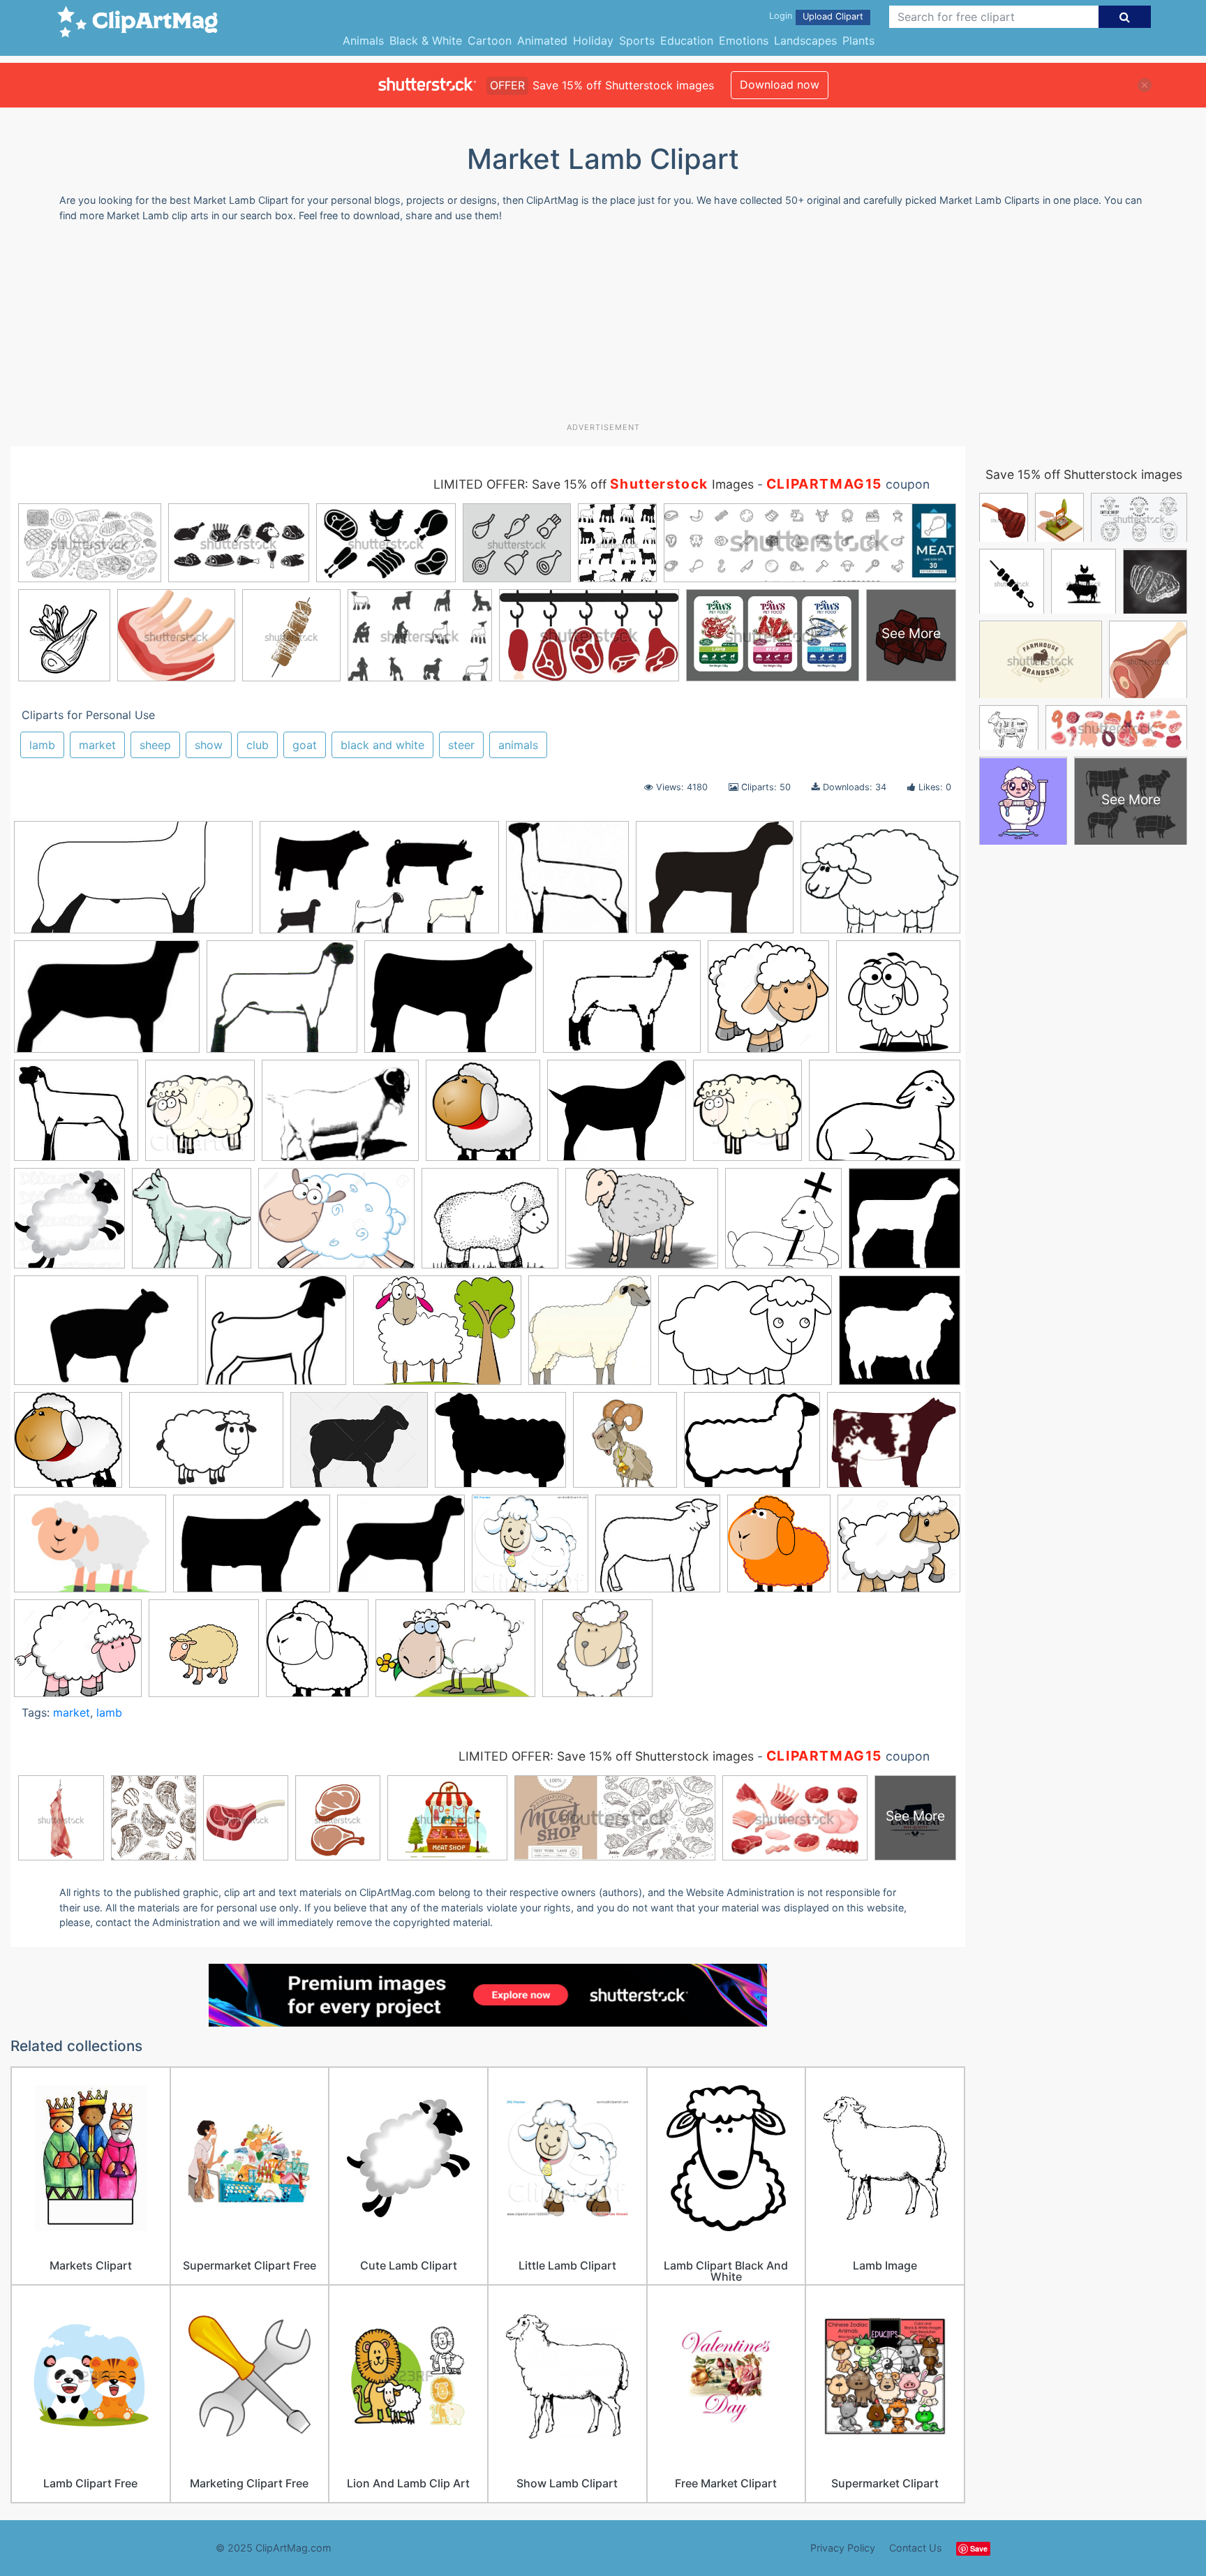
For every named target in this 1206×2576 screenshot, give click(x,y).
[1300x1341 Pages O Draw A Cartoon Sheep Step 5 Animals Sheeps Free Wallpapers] (768, 1003)
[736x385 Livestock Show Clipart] (379, 884)
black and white (382, 745)
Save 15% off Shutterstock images (1084, 474)
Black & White (426, 40)
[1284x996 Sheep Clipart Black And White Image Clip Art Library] (880, 883)
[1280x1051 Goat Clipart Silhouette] (617, 1117)
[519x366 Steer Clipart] (252, 1550)
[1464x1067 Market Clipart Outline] (450, 1003)
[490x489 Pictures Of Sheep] (590, 1337)
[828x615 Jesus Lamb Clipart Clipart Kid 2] (885, 1116)
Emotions (744, 40)
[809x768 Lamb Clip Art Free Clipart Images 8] (192, 1224)
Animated (542, 40)
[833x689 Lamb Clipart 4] (490, 1224)
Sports (637, 40)
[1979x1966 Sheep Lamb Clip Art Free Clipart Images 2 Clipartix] (898, 1002)
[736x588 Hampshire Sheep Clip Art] (894, 1445)
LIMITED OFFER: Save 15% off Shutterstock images (606, 1756)
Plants (858, 40)
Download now (780, 84)
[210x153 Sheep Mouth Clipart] (90, 1550)
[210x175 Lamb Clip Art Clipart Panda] (282, 1003)
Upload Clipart (833, 16)
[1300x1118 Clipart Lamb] (78, 1655)
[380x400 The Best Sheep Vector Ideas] (625, 1447)
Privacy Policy (843, 2548)
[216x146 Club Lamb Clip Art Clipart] (107, 1003)
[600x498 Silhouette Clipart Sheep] (500, 1446)
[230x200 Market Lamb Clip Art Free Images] (276, 1337)
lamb (42, 745)
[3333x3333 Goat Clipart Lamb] (483, 1117)
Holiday (593, 40)
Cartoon (490, 40)
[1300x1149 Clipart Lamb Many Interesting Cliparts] (899, 1549)
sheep (155, 745)
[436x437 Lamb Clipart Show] (904, 1224)
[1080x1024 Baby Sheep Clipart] (530, 1550)
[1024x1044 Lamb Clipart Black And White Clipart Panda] (69, 1224)
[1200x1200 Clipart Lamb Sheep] (204, 1655)
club (258, 745)
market (97, 745)
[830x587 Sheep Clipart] (745, 1337)
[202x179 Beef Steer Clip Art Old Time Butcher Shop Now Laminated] (658, 1550)
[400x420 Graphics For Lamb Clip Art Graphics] (747, 1117)
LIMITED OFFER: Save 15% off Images (594, 484)
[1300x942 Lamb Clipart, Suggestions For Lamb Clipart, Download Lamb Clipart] (336, 1225)
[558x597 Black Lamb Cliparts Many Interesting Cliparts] (779, 1550)
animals (518, 745)
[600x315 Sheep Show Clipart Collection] (133, 884)
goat (305, 745)
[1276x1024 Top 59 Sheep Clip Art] (752, 1447)
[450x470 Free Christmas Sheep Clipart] (200, 1117)
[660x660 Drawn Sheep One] (597, 1655)
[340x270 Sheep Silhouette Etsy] (359, 1447)
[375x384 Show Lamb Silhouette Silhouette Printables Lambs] (567, 884)
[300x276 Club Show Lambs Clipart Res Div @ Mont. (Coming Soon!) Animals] (76, 1117)
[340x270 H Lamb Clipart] (715, 884)
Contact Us (916, 2548)
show (209, 745)
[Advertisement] (603, 327)
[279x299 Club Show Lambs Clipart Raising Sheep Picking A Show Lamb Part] (317, 1654)
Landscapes (805, 40)
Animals (363, 40)
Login (781, 16)
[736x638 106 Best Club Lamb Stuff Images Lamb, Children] (401, 1550)
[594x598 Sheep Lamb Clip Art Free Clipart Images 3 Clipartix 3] (68, 1446)
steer (461, 745)
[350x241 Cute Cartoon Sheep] (455, 1655)
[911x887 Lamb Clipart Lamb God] (783, 1225)
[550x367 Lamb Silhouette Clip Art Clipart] (106, 1337)
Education (687, 40)
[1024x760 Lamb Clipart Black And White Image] (642, 1225)
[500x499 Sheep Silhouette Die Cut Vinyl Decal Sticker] (900, 1336)
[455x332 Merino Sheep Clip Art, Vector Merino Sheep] (437, 1337)
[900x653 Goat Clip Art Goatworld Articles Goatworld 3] (340, 1117)
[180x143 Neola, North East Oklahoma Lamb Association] (622, 1003)
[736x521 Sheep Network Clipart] (206, 1447)
